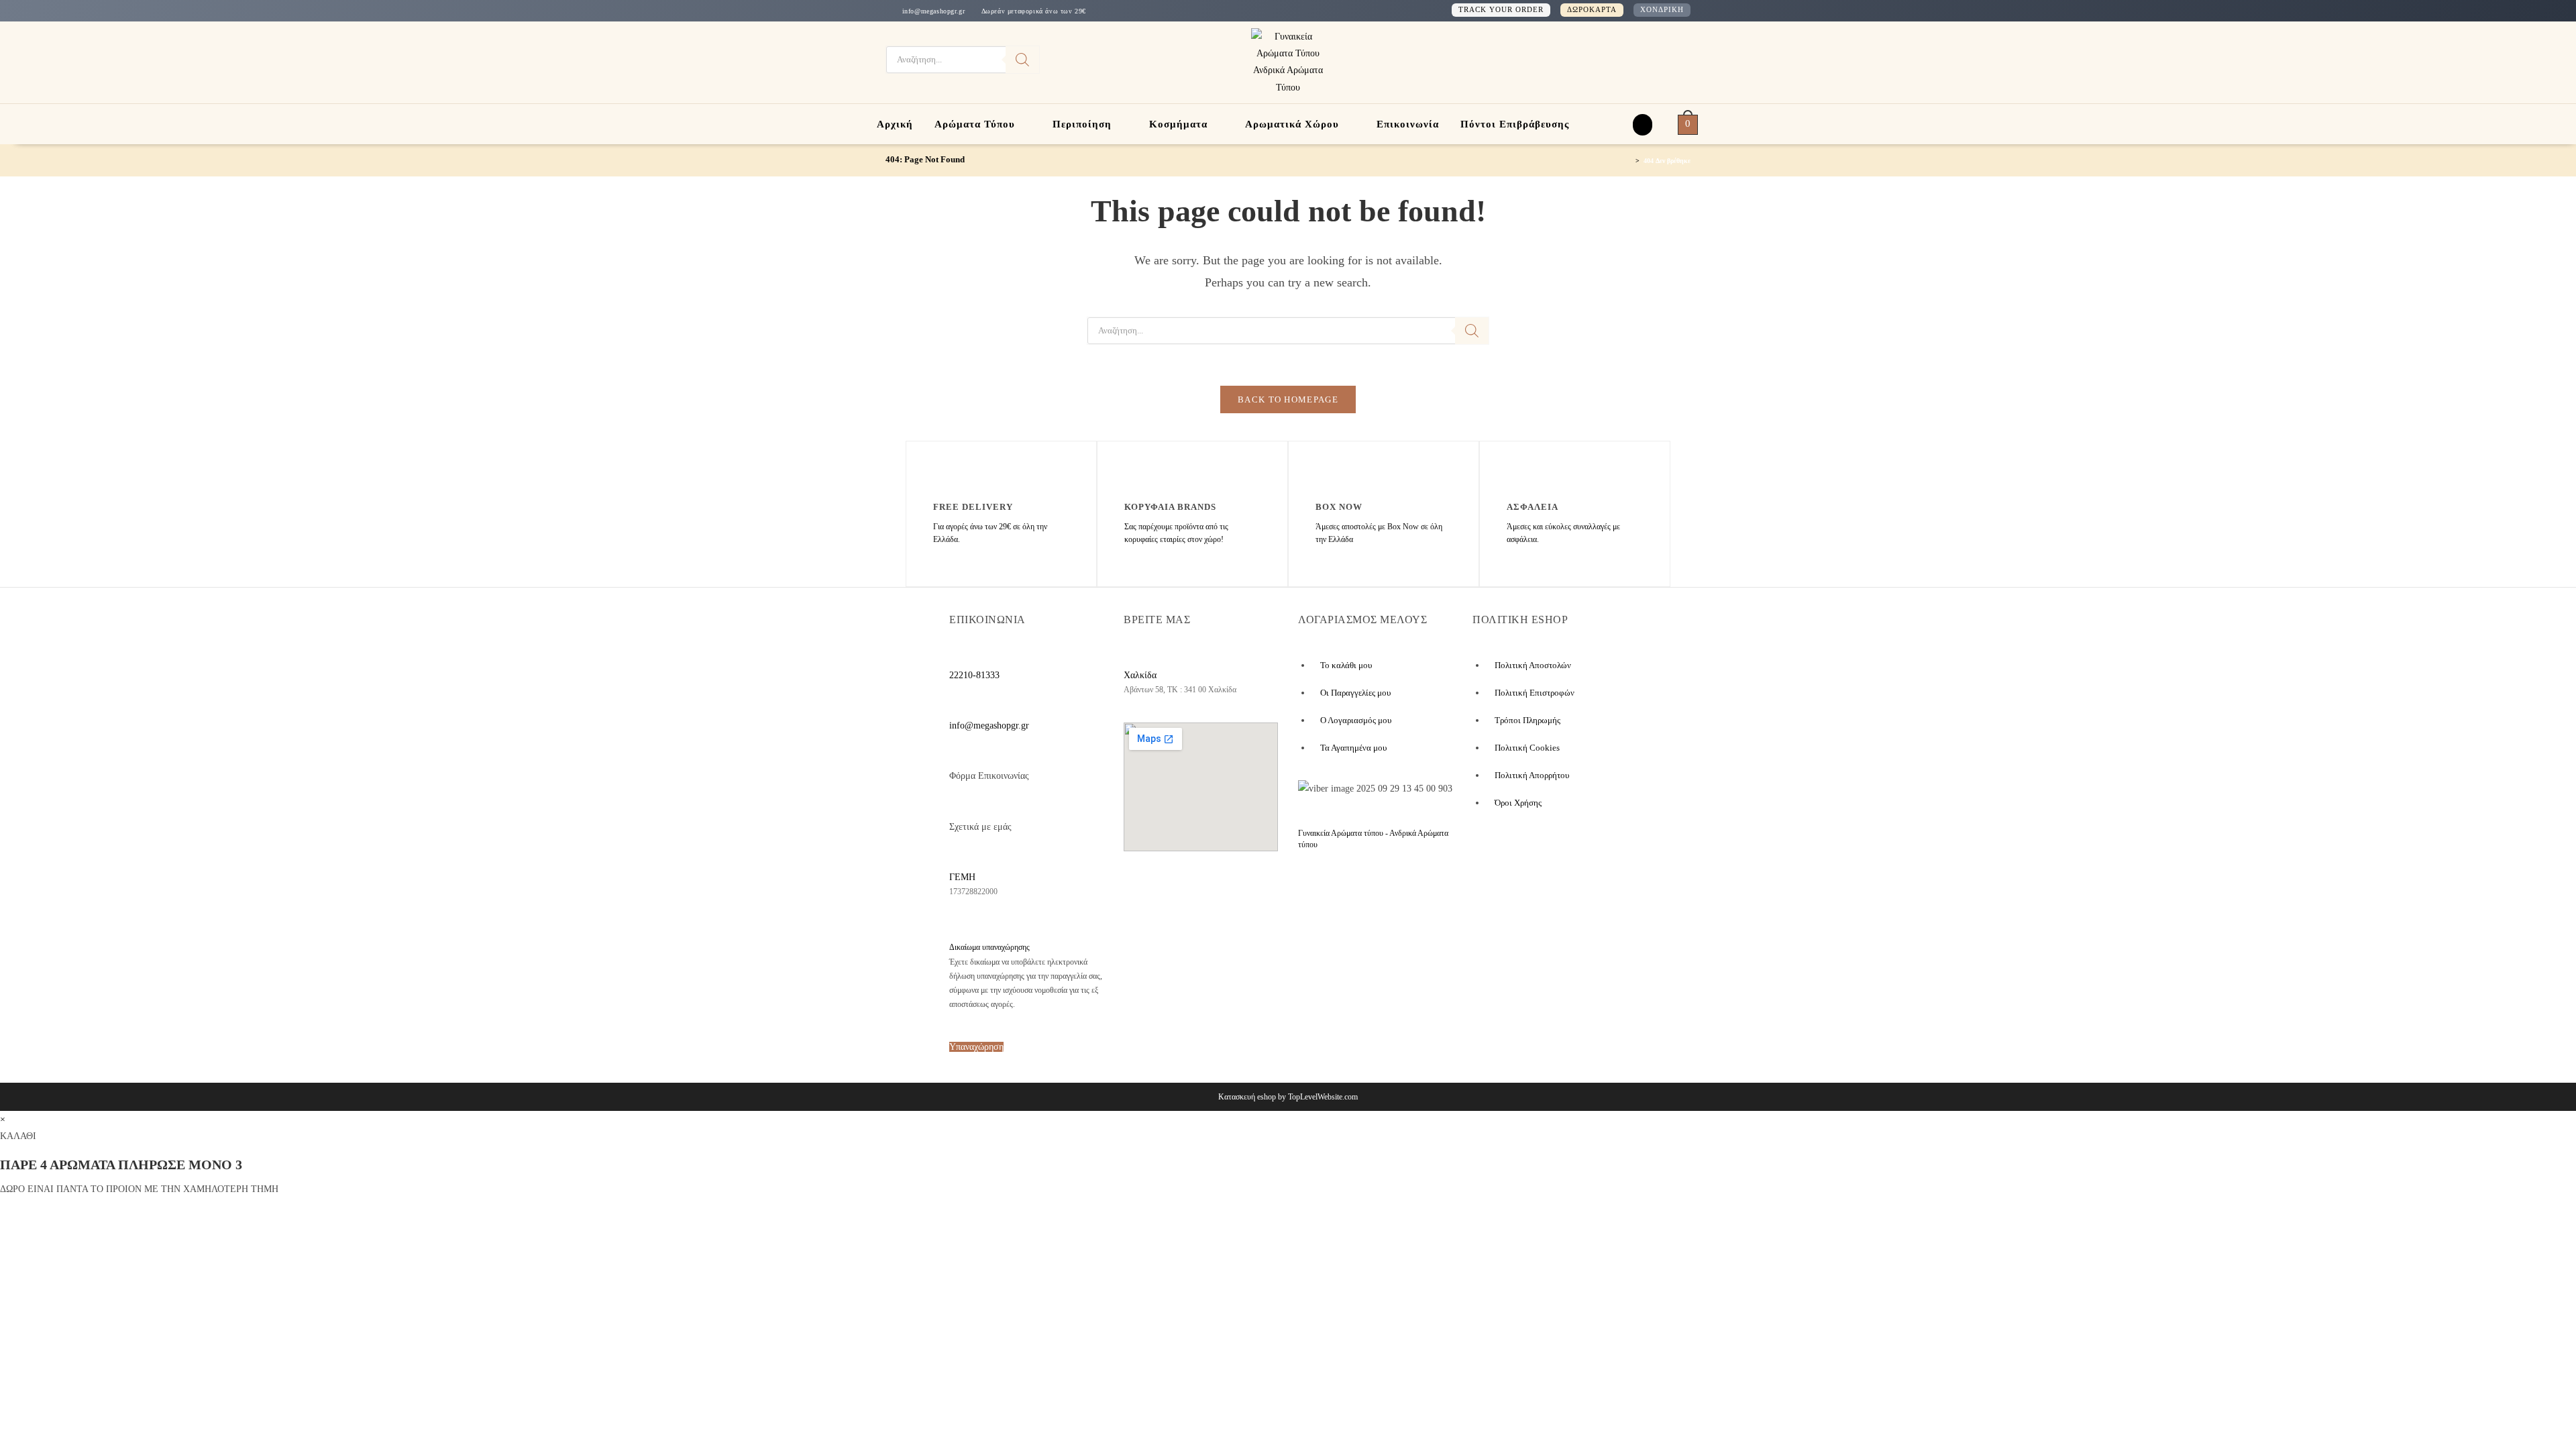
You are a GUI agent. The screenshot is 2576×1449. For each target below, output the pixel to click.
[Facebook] (1147, 888)
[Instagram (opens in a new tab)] (1652, 60)
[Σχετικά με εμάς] (957, 806)
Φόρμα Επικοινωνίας (989, 776)
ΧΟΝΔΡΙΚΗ (1662, 9)
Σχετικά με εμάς (980, 827)
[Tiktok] (1250, 888)
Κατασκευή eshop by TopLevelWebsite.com (1288, 1097)
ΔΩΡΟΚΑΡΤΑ (1592, 9)
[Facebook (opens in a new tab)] (1630, 60)
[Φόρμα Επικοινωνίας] (957, 755)
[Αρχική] (1629, 160)
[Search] (1022, 60)
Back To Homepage (1288, 399)
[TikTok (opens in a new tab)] (1671, 60)
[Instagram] (1201, 888)
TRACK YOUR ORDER (1501, 9)
